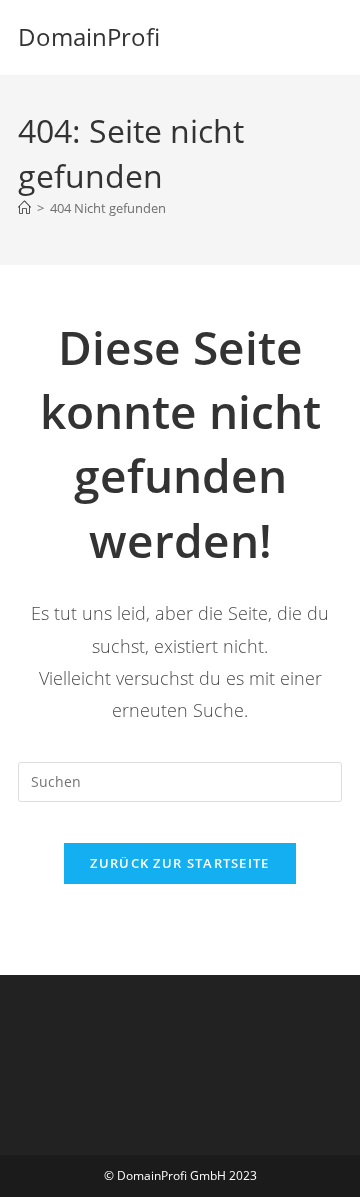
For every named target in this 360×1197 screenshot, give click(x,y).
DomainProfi (89, 36)
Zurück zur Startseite (179, 863)
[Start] (24, 208)
